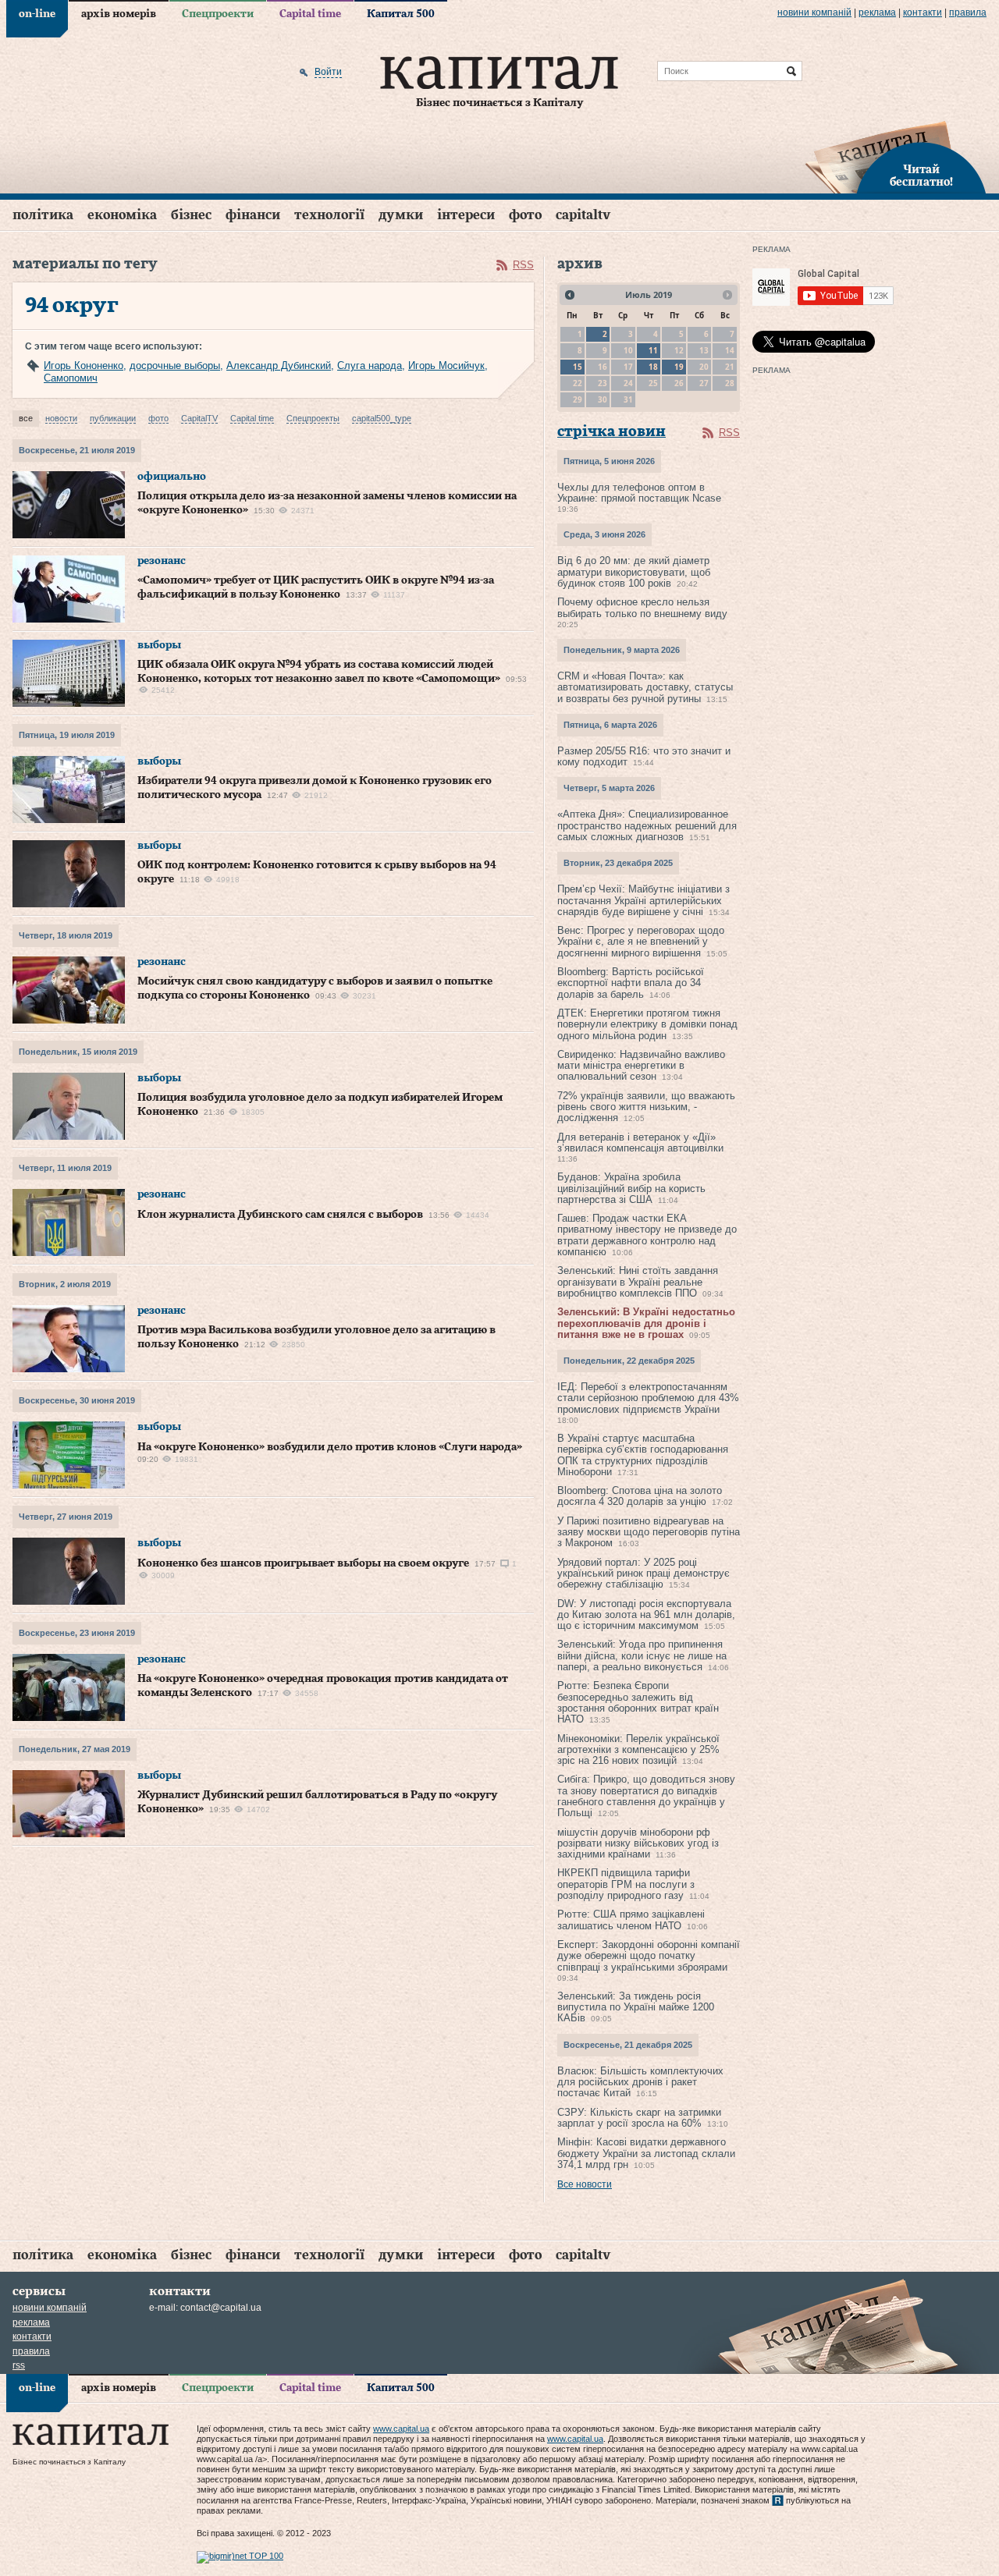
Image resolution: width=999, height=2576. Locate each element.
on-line (37, 14)
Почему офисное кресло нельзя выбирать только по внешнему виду (642, 607)
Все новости (585, 2184)
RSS (523, 265)
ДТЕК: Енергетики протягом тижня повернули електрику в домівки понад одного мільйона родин (647, 1024)
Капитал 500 (401, 14)
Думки (401, 215)
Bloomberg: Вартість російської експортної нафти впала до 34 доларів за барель (631, 983)
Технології (329, 215)
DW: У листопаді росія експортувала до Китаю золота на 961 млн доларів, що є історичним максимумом (646, 1615)
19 (679, 367)
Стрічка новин (611, 432)
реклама (877, 12)
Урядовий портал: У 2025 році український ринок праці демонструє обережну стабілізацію (643, 1574)
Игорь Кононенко (84, 365)
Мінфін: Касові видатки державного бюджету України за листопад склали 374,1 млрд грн (646, 2153)
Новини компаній (814, 12)
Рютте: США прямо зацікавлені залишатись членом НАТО (631, 1920)
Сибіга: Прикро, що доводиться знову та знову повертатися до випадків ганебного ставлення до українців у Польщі (646, 1796)
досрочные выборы (175, 365)
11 (653, 350)
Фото (525, 215)
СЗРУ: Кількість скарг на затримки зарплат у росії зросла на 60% (639, 2118)
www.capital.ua (401, 2429)
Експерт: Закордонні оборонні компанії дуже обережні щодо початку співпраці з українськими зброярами (649, 1956)
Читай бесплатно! (921, 176)
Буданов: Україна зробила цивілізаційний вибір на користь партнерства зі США (631, 1188)
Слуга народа (370, 365)
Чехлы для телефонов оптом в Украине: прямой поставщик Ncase (639, 493)
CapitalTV (583, 215)
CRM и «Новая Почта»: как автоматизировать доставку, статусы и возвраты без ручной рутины (645, 687)
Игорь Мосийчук (446, 365)
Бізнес (191, 215)
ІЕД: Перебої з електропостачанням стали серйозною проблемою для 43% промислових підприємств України (648, 1398)
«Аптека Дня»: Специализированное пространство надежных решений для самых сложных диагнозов (647, 825)
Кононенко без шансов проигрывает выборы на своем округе (303, 1563)
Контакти (923, 12)
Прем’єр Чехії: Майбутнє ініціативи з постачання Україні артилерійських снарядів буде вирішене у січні (643, 900)
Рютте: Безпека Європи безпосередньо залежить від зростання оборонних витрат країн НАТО (638, 1702)
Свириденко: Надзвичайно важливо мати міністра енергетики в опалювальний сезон (641, 1066)
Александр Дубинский (279, 365)
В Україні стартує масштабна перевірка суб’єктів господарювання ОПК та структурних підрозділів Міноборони (643, 1455)
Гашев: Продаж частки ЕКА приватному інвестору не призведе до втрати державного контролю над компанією (647, 1235)
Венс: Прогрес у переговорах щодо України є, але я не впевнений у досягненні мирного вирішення (641, 942)
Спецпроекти (218, 14)
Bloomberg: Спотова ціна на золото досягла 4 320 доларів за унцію (640, 1496)
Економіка (122, 215)
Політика (43, 215)
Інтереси (466, 215)
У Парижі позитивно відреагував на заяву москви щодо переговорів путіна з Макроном (649, 1532)
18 (653, 367)
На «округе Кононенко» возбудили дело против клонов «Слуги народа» (330, 1447)
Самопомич (71, 378)
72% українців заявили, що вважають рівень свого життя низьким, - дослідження (646, 1107)
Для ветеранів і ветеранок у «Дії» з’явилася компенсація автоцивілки (640, 1143)
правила (968, 12)
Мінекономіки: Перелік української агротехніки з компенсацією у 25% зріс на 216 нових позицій (638, 1750)
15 (578, 367)
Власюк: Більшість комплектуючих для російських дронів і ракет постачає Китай (640, 2082)
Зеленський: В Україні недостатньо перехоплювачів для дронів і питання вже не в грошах (646, 1323)
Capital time (310, 14)
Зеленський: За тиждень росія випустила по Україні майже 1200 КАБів (636, 2007)
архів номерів (119, 14)
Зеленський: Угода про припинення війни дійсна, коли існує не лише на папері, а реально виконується (642, 1655)
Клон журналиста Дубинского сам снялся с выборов (280, 1215)
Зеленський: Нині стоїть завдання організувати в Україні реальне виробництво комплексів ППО (638, 1282)
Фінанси (253, 215)
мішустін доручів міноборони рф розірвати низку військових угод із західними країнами (638, 1843)
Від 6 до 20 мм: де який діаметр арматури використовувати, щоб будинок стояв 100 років (634, 572)
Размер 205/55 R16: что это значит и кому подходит (644, 756)
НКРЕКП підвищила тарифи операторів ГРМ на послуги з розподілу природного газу (626, 1884)
